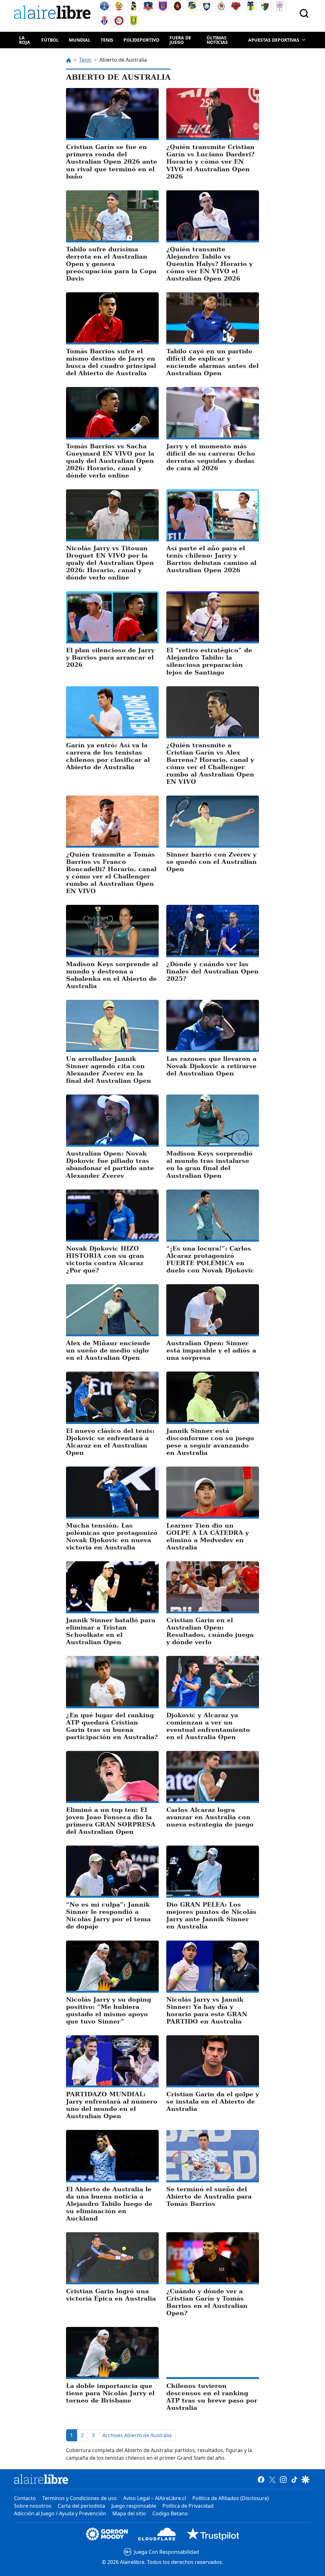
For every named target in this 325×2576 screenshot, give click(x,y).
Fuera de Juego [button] (180, 40)
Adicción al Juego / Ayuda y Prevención (60, 2513)
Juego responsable (134, 2506)
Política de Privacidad (188, 2506)
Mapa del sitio (129, 2513)
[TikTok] (294, 2479)
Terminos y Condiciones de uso (80, 2498)
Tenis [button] (107, 40)
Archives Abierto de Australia (137, 2435)
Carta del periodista (81, 2506)
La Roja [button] (25, 40)
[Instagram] (283, 2479)
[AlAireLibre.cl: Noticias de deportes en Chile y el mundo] (41, 2479)
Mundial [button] (80, 40)
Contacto (25, 2498)
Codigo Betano (170, 2513)
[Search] (304, 13)
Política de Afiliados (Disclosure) (231, 2498)
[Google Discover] (305, 2479)
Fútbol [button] (50, 40)
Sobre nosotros (33, 2506)
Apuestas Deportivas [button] (274, 40)
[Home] (54, 14)
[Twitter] (272, 2479)
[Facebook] (261, 2479)
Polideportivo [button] (141, 40)
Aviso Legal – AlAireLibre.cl (155, 2498)
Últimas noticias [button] (217, 40)
